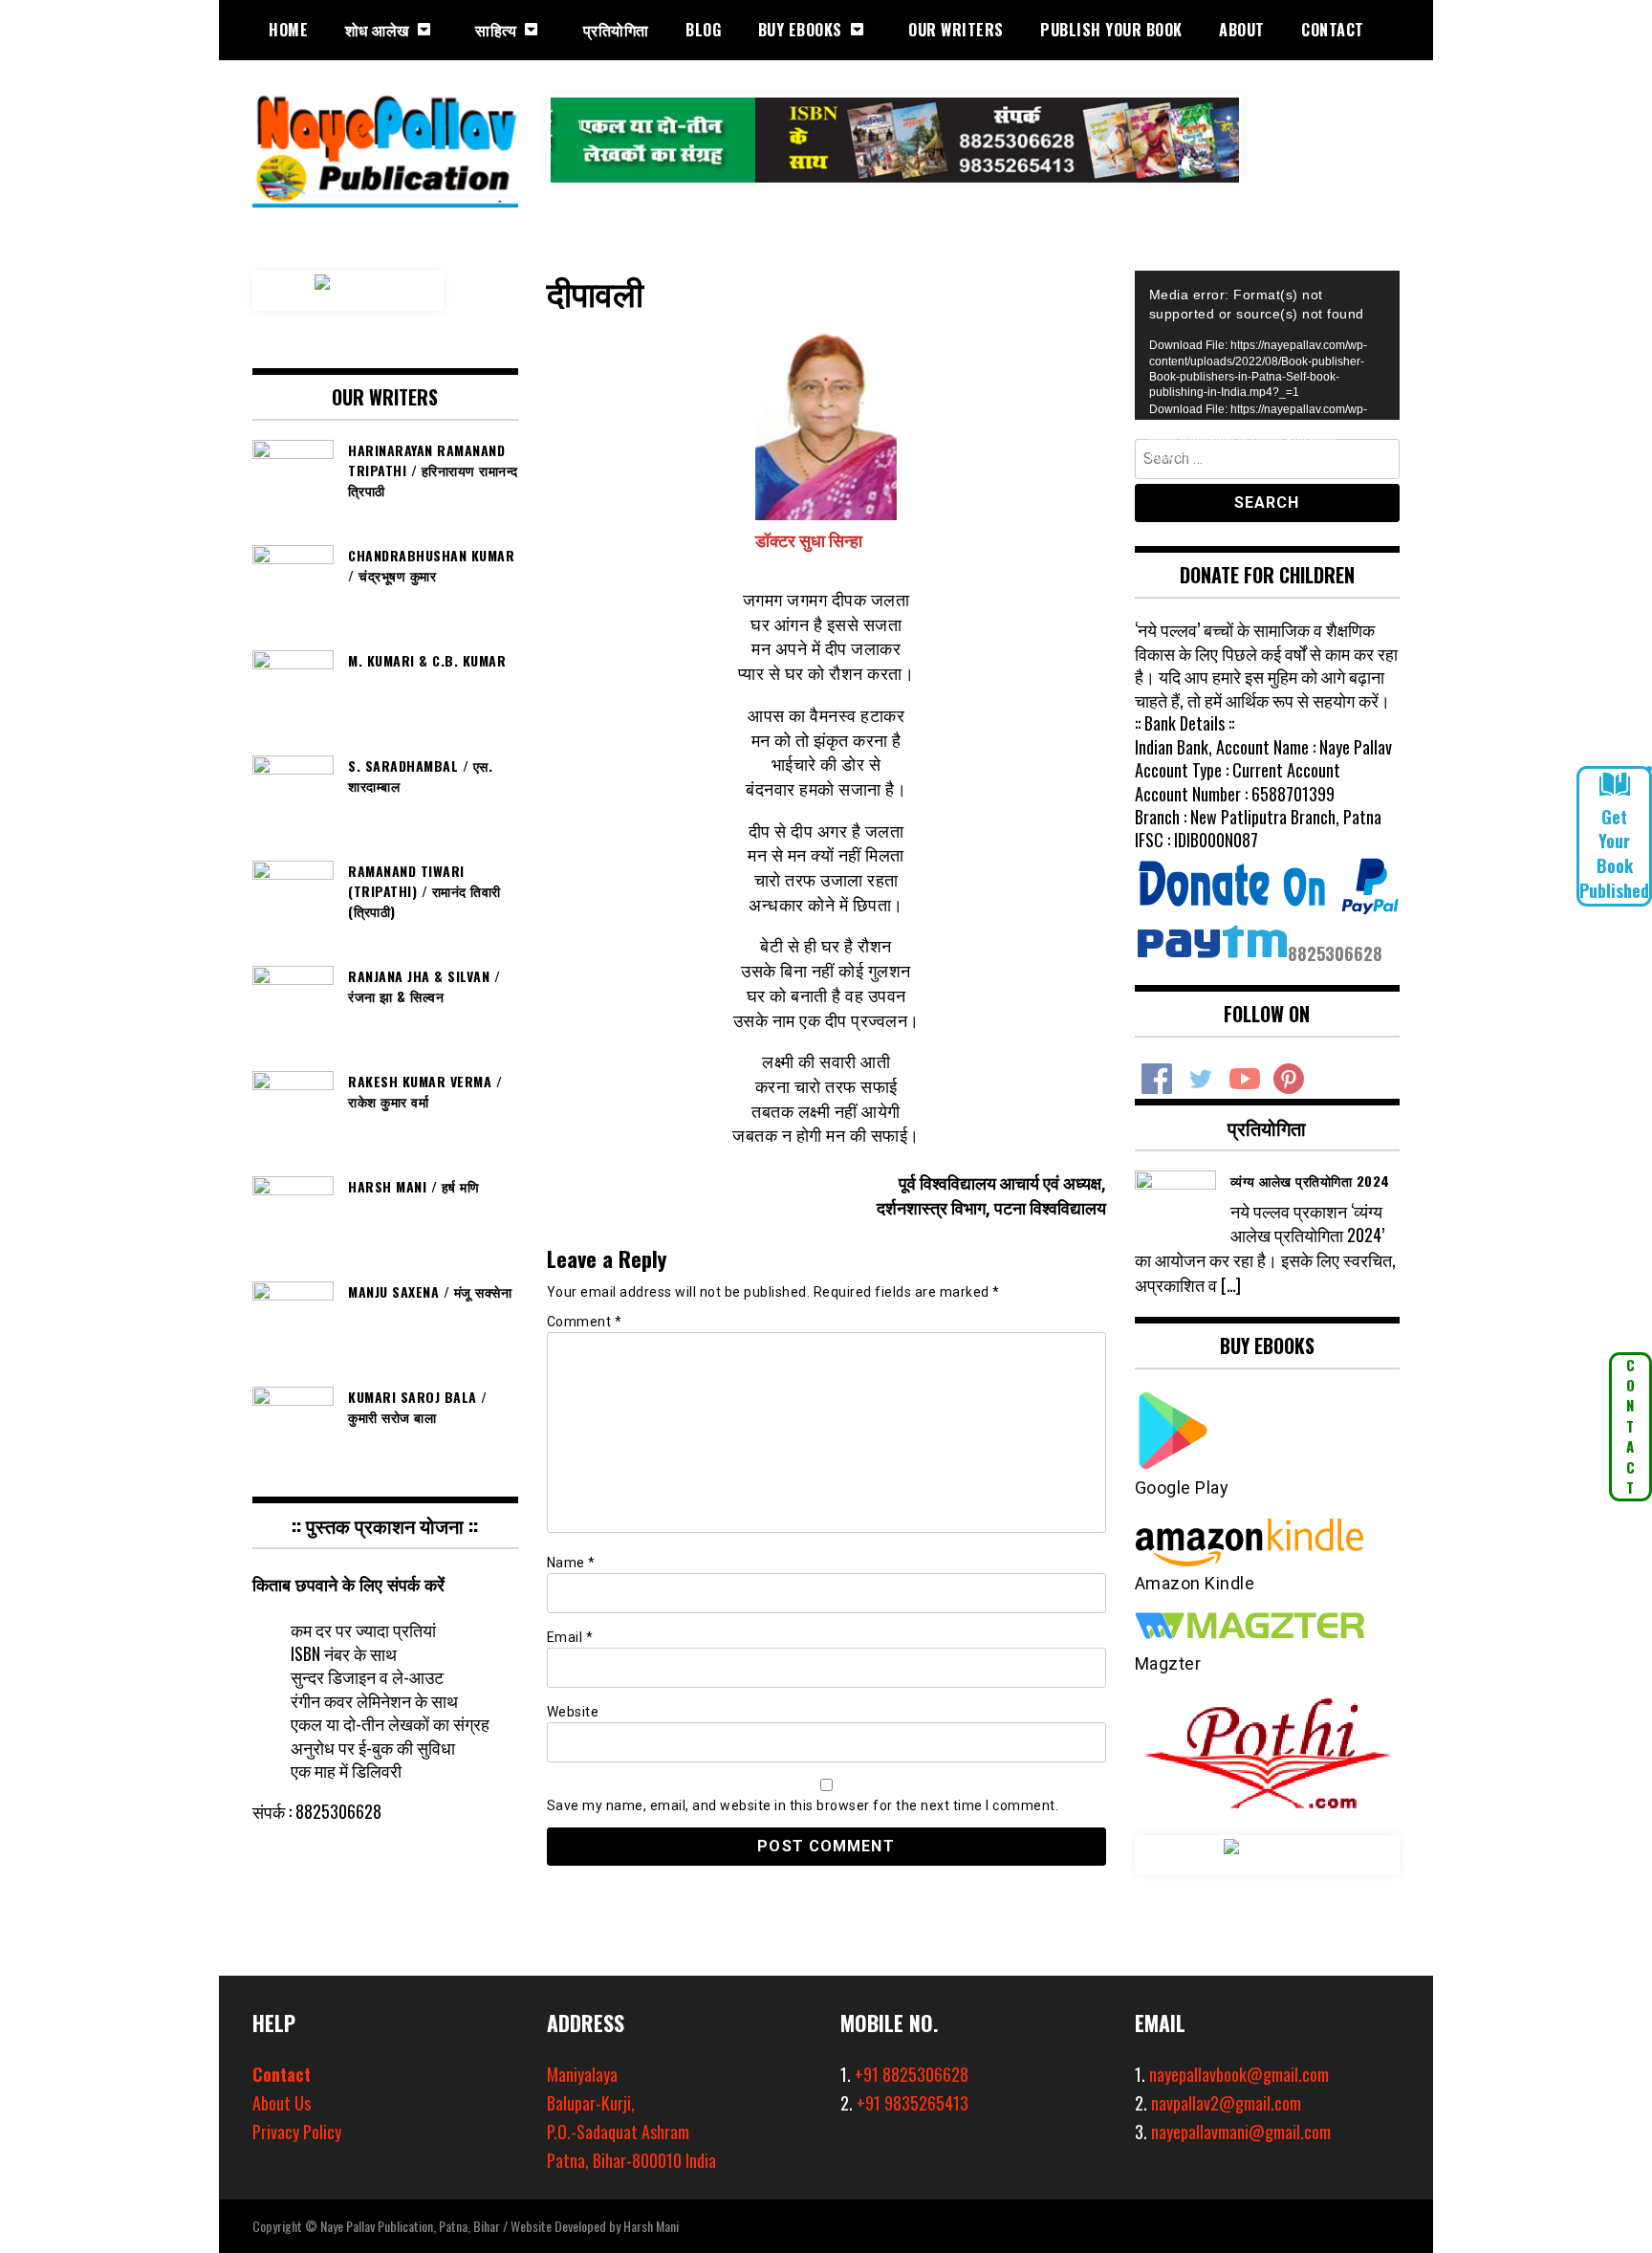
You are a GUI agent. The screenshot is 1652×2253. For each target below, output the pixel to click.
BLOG (703, 30)
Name (571, 1563)
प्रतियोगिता (616, 30)
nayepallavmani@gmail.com (1241, 2132)
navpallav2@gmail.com (1226, 2103)
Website (573, 1712)
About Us (282, 2103)
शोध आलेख (377, 30)
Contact (1333, 30)
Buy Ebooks (800, 30)
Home (288, 30)
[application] (1268, 345)
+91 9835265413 (913, 2103)
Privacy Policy (297, 2132)
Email (570, 1637)
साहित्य (496, 30)
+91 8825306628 (912, 2074)
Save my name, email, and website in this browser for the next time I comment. (803, 1805)
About (1242, 30)
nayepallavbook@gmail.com (1239, 2074)
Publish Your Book (1111, 30)
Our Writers (956, 30)
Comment (585, 1322)
